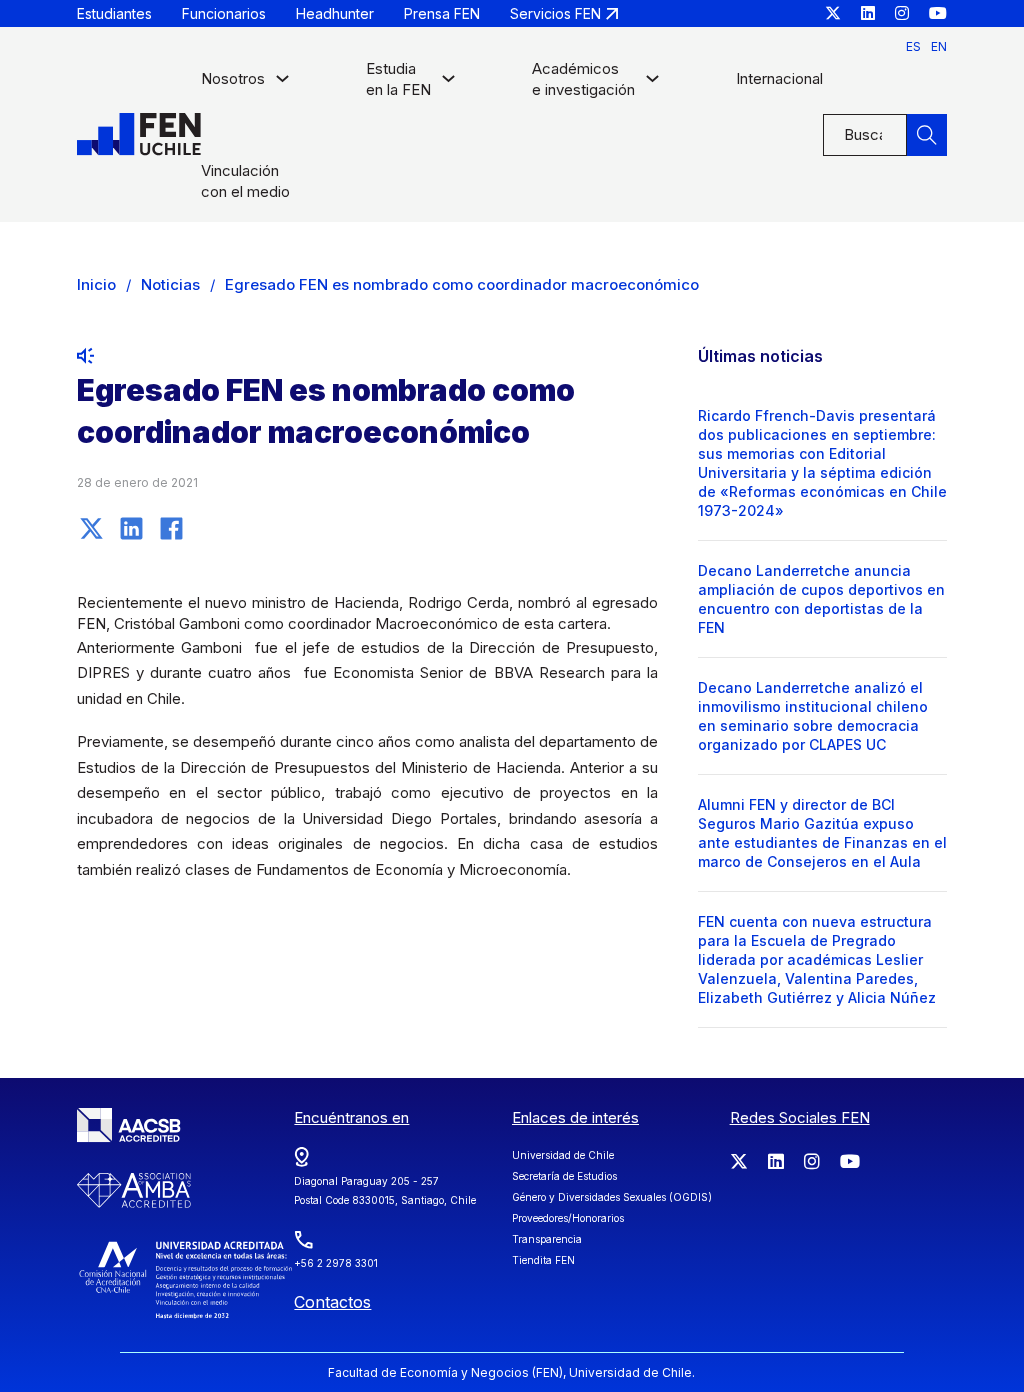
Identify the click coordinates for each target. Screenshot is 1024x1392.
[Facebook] (172, 528)
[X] (92, 528)
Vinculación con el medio (245, 181)
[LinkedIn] (132, 528)
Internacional (779, 78)
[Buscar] (927, 135)
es (913, 46)
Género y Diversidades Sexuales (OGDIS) (612, 1197)
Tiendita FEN (543, 1260)
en (939, 46)
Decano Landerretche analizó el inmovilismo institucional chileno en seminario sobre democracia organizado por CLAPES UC (813, 716)
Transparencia (547, 1239)
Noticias (170, 284)
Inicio (96, 284)
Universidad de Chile (563, 1155)
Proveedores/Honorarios (568, 1218)
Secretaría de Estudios (564, 1176)
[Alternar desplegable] (282, 83)
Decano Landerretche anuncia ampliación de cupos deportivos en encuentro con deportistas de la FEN (821, 599)
